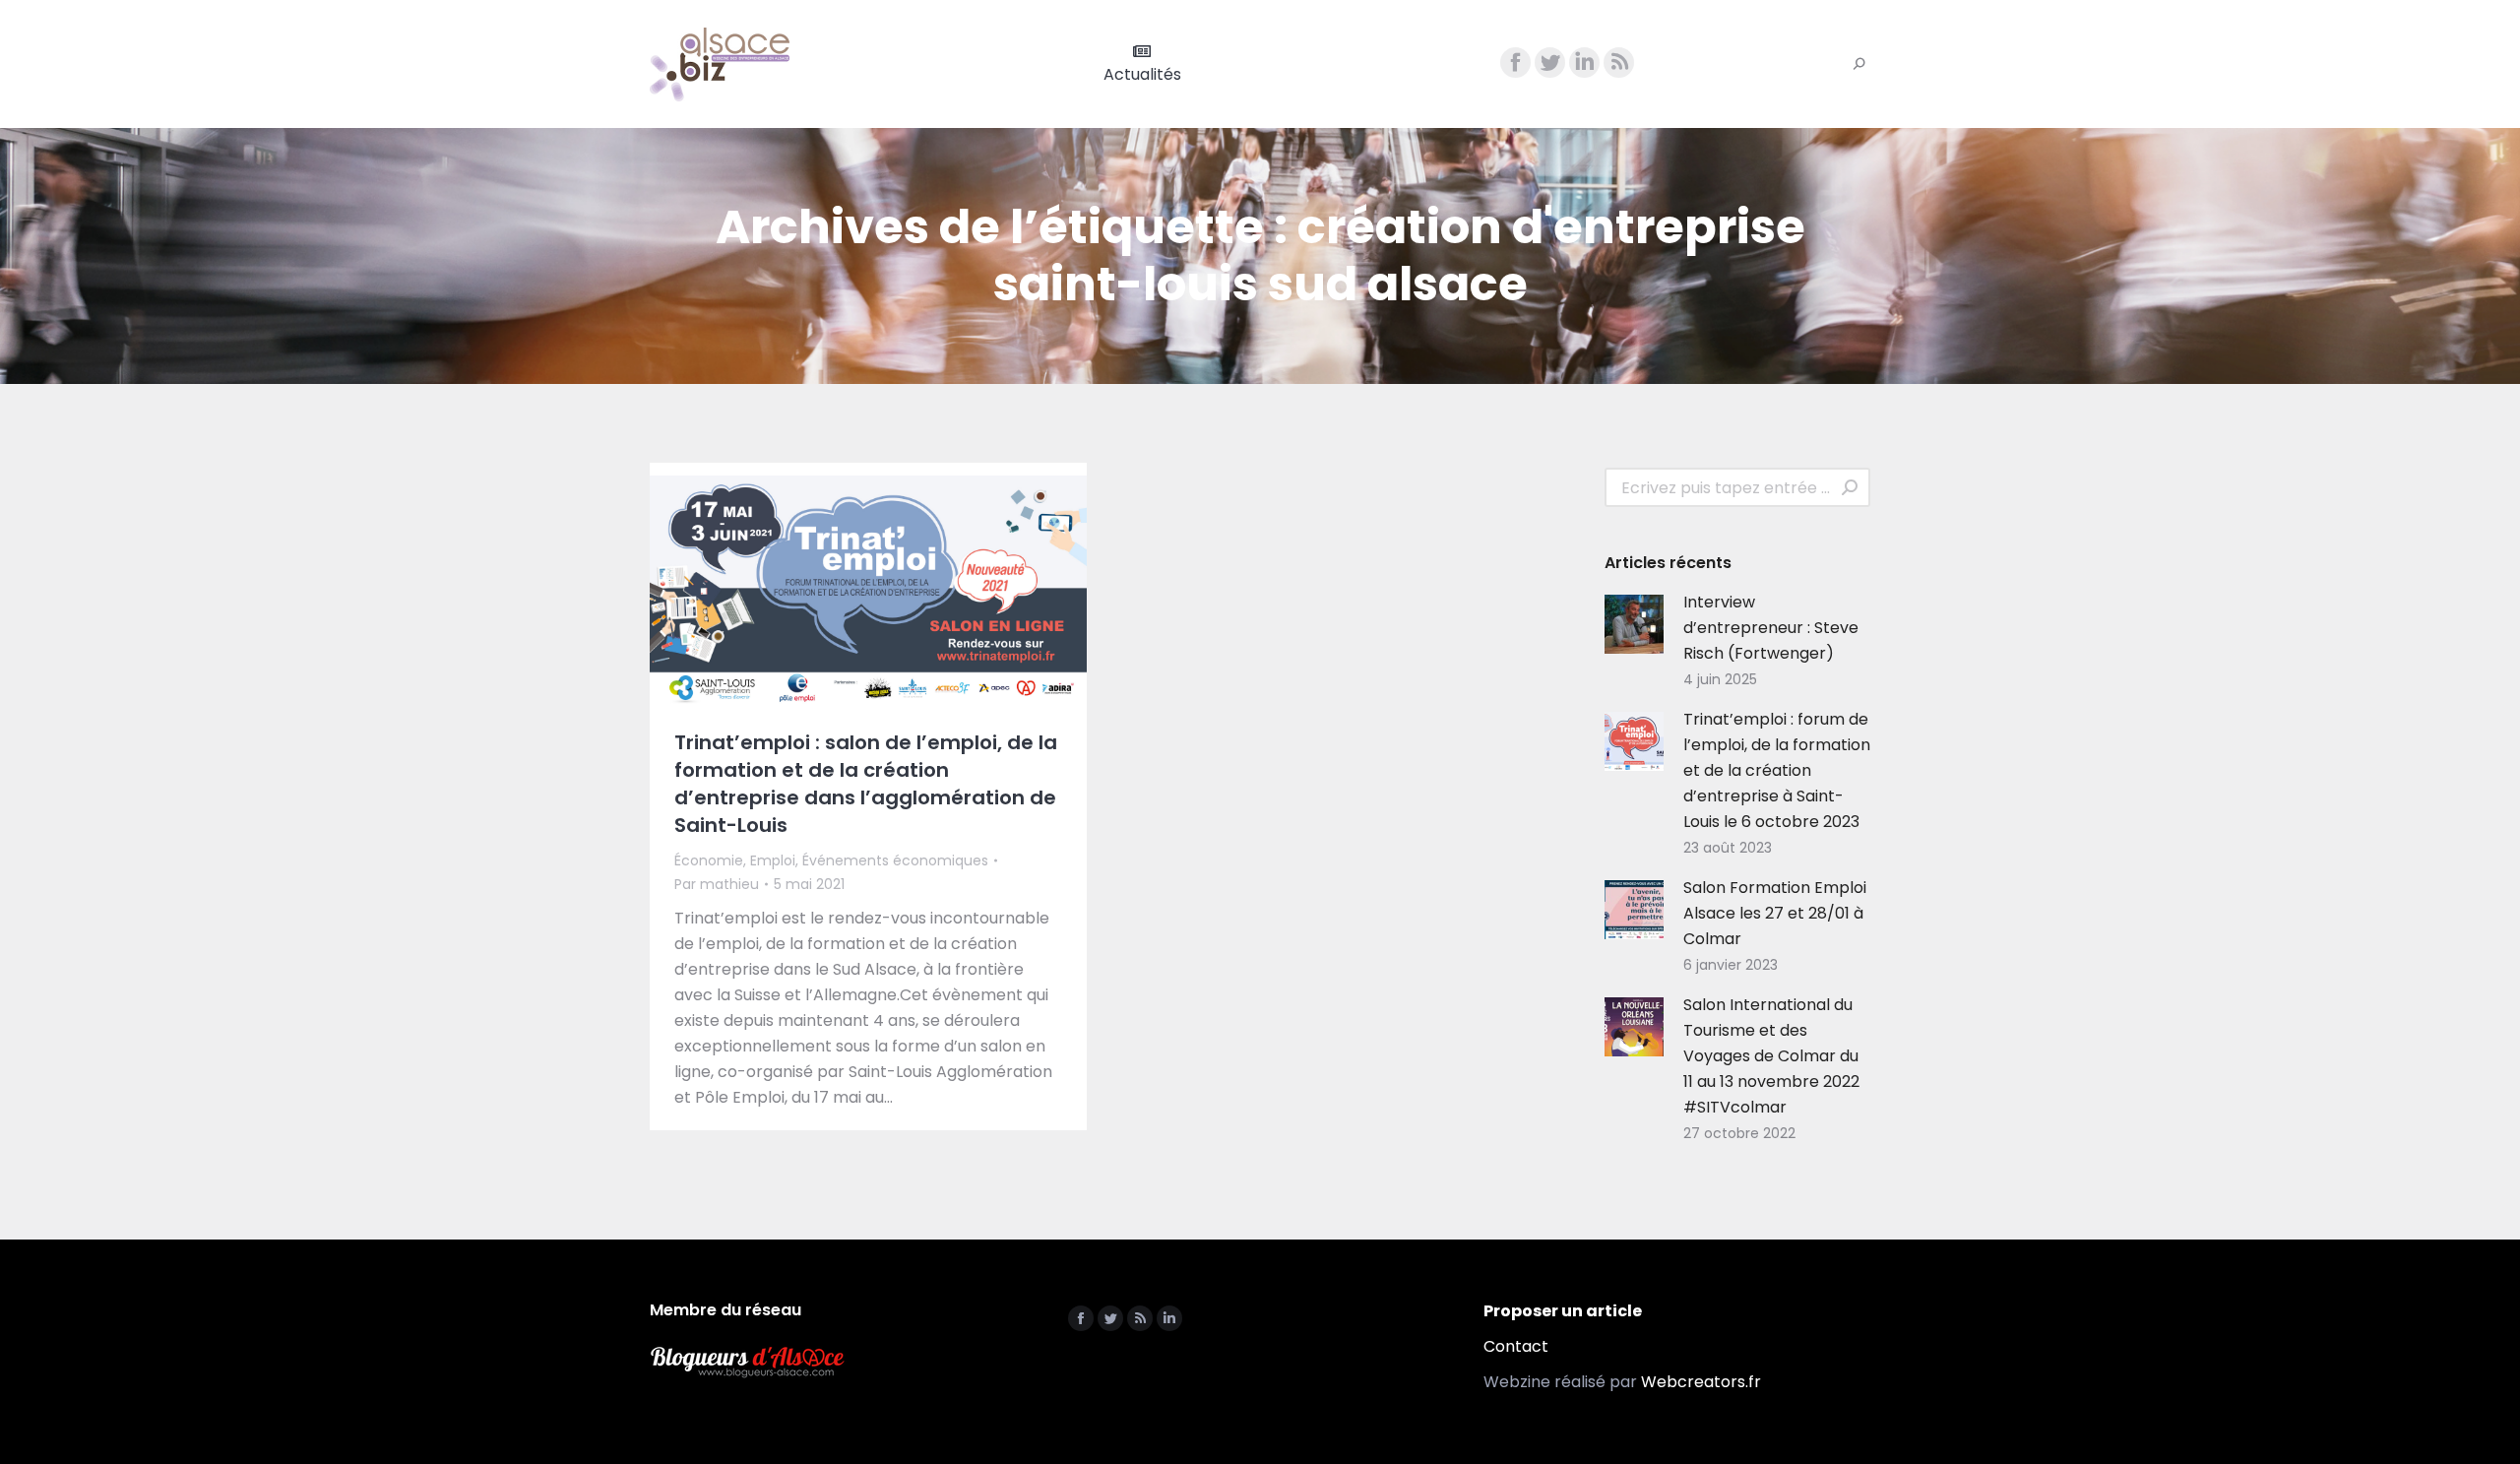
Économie (709, 860)
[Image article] (1634, 624)
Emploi (773, 860)
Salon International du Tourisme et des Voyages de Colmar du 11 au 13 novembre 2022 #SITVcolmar (1771, 1056)
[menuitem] (1142, 64)
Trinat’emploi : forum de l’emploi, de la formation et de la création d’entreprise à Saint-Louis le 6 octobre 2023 (1777, 770)
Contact (1516, 1346)
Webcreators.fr (1701, 1382)
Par (717, 884)
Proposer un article (1563, 1311)
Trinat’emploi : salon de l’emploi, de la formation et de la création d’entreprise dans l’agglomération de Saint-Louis (866, 784)
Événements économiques (895, 860)
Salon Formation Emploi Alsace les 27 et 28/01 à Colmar (1775, 913)
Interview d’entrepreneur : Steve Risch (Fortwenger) (1771, 628)
